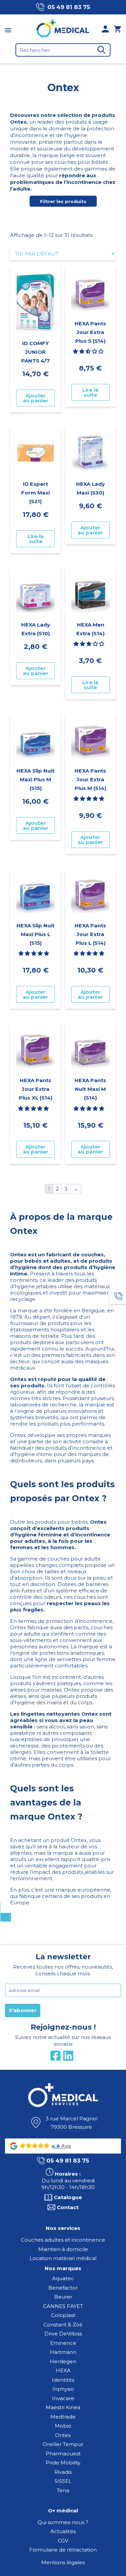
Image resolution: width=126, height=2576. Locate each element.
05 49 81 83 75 (69, 7)
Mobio (63, 2426)
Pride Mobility (63, 2463)
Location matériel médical (63, 2258)
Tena (63, 2490)
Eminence (63, 2343)
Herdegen (63, 2361)
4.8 (56, 2146)
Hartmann (63, 2352)
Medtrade (63, 2417)
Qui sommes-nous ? (63, 2522)
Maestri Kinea (63, 2407)
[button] (89, 351)
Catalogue (68, 2197)
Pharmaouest (63, 2454)
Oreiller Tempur (63, 2444)
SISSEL (63, 2481)
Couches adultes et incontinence (63, 2240)
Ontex (63, 2435)
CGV (63, 2541)
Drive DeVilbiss (63, 2334)
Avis (65, 2146)
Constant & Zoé (63, 2325)
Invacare (63, 2398)
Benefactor (63, 2288)
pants (81, 1627)
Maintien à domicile (63, 2249)
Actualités (63, 2531)
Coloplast (63, 2315)
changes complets (59, 1565)
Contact (68, 2207)
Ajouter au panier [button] (36, 398)
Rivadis (63, 2472)
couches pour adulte (74, 1559)
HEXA (63, 2370)
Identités (63, 2380)
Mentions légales (63, 2562)
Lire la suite (90, 392)
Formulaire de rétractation (63, 2550)
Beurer (63, 2297)
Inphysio (63, 2389)
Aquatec (63, 2278)
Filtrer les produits (63, 201)
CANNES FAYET (63, 2306)
